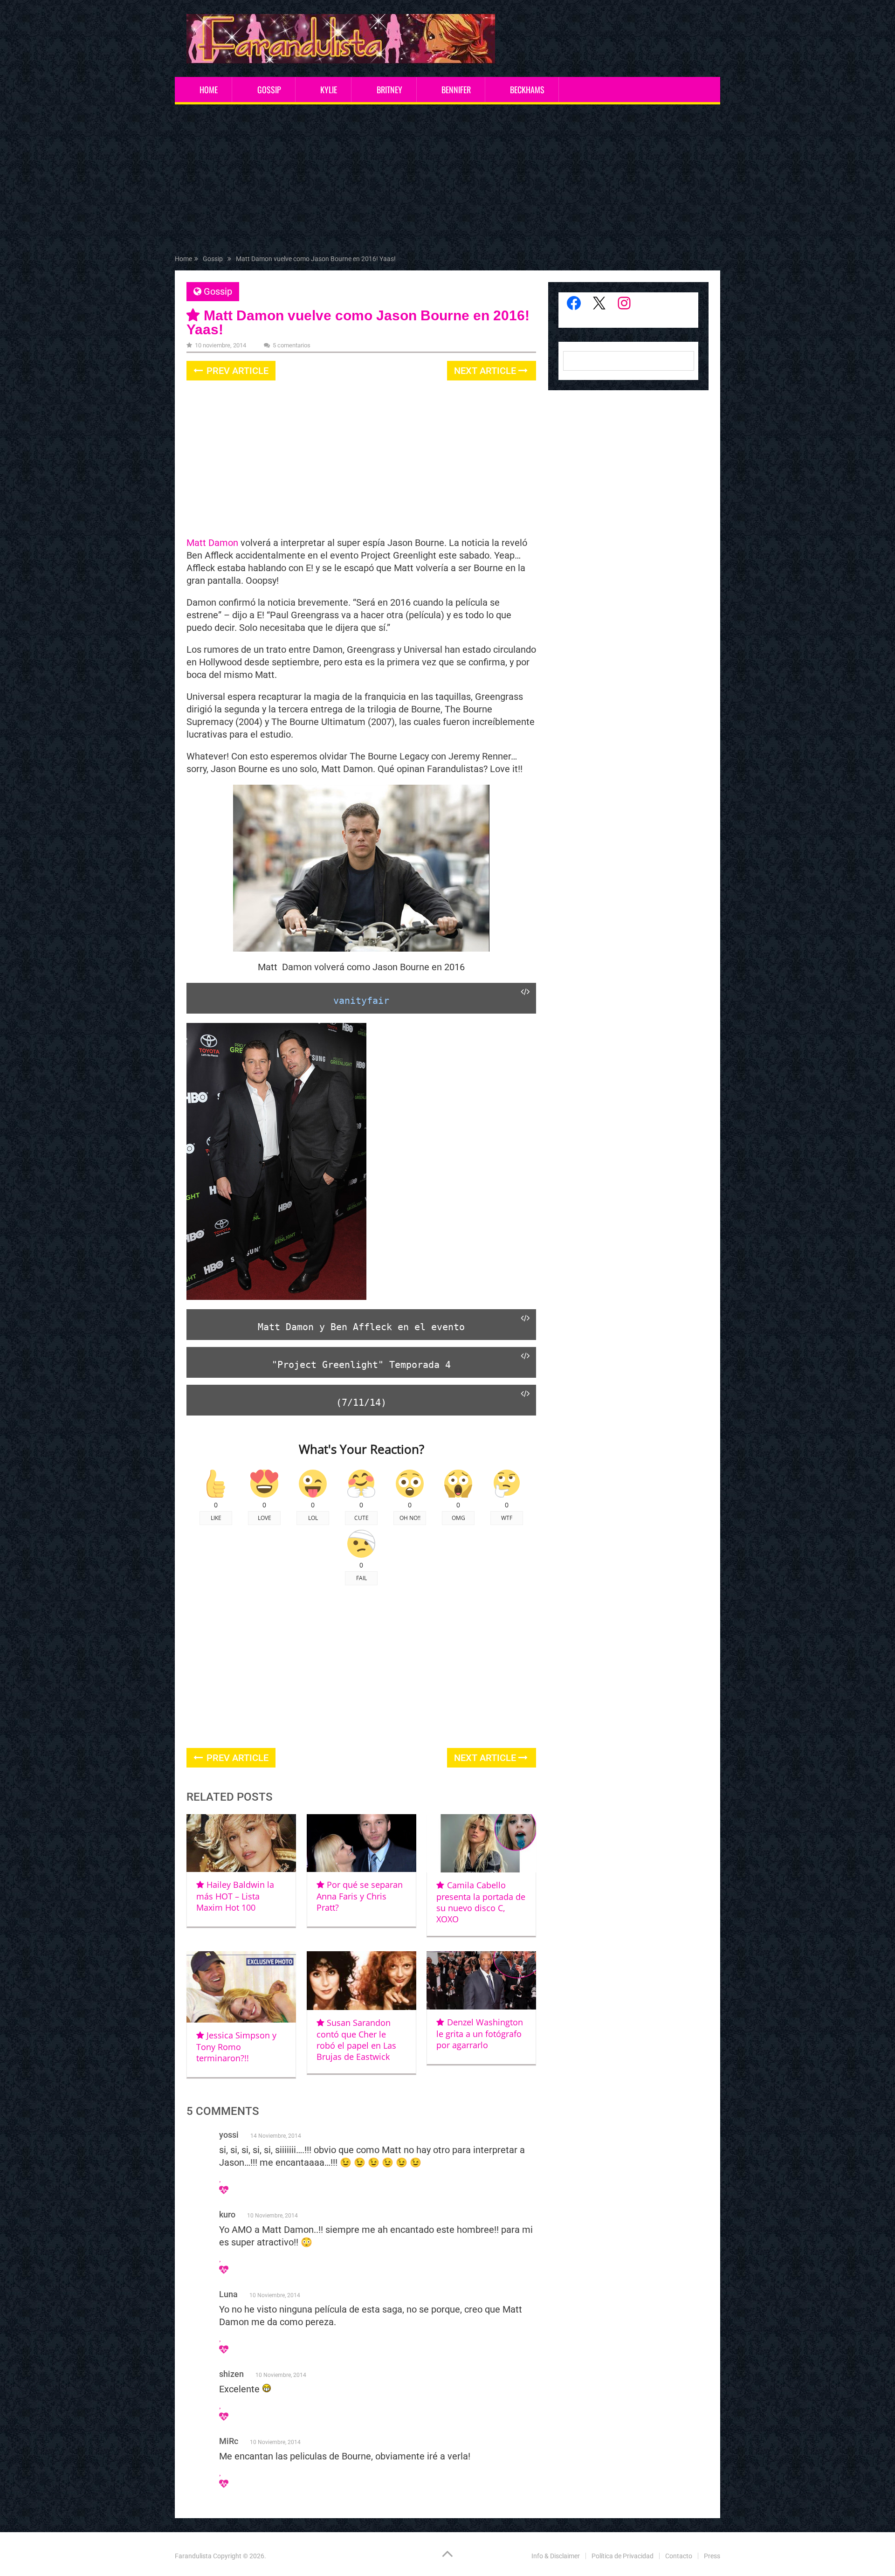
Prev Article (236, 371)
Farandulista (193, 2556)
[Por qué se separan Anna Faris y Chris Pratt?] (361, 1843)
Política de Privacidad (623, 2556)
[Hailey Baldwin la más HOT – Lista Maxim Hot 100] (241, 1843)
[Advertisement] (447, 181)
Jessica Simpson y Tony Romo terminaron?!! (236, 2047)
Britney (389, 90)
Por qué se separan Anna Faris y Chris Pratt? (360, 1896)
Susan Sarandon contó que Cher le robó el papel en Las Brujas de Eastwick (356, 2040)
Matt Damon (212, 543)
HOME (209, 90)
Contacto (679, 2556)
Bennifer (456, 90)
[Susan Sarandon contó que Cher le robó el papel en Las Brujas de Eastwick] (361, 1981)
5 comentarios (292, 345)
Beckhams (527, 90)
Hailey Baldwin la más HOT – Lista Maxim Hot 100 (235, 1896)
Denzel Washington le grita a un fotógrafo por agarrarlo (479, 2034)
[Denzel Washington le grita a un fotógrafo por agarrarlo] (481, 1980)
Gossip (269, 90)
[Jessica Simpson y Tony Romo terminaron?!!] (241, 1987)
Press (712, 2556)
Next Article (486, 371)
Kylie (329, 90)
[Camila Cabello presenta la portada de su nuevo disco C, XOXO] (481, 1843)
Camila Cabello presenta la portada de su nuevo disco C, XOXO (481, 1902)
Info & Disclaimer (556, 2556)
